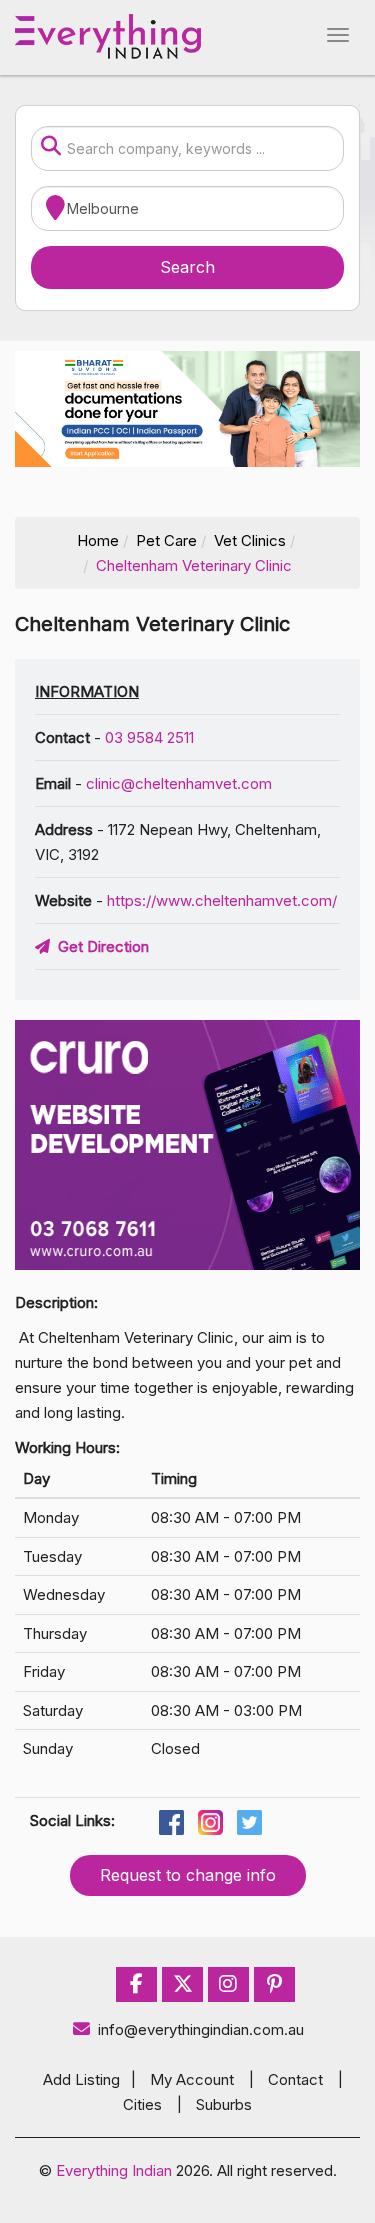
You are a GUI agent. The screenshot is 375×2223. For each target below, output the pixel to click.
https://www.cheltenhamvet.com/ (222, 900)
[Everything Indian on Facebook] (136, 1984)
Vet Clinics (250, 540)
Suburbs (224, 2104)
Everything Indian (114, 2170)
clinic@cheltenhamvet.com (179, 783)
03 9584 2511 (149, 737)
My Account (192, 2079)
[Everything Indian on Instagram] (228, 1984)
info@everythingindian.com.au (201, 2029)
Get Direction (99, 946)
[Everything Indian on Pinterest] (274, 1984)
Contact (295, 2079)
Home (98, 540)
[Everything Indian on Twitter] (183, 1984)
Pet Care (166, 540)
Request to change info (188, 1875)
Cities (142, 2104)
